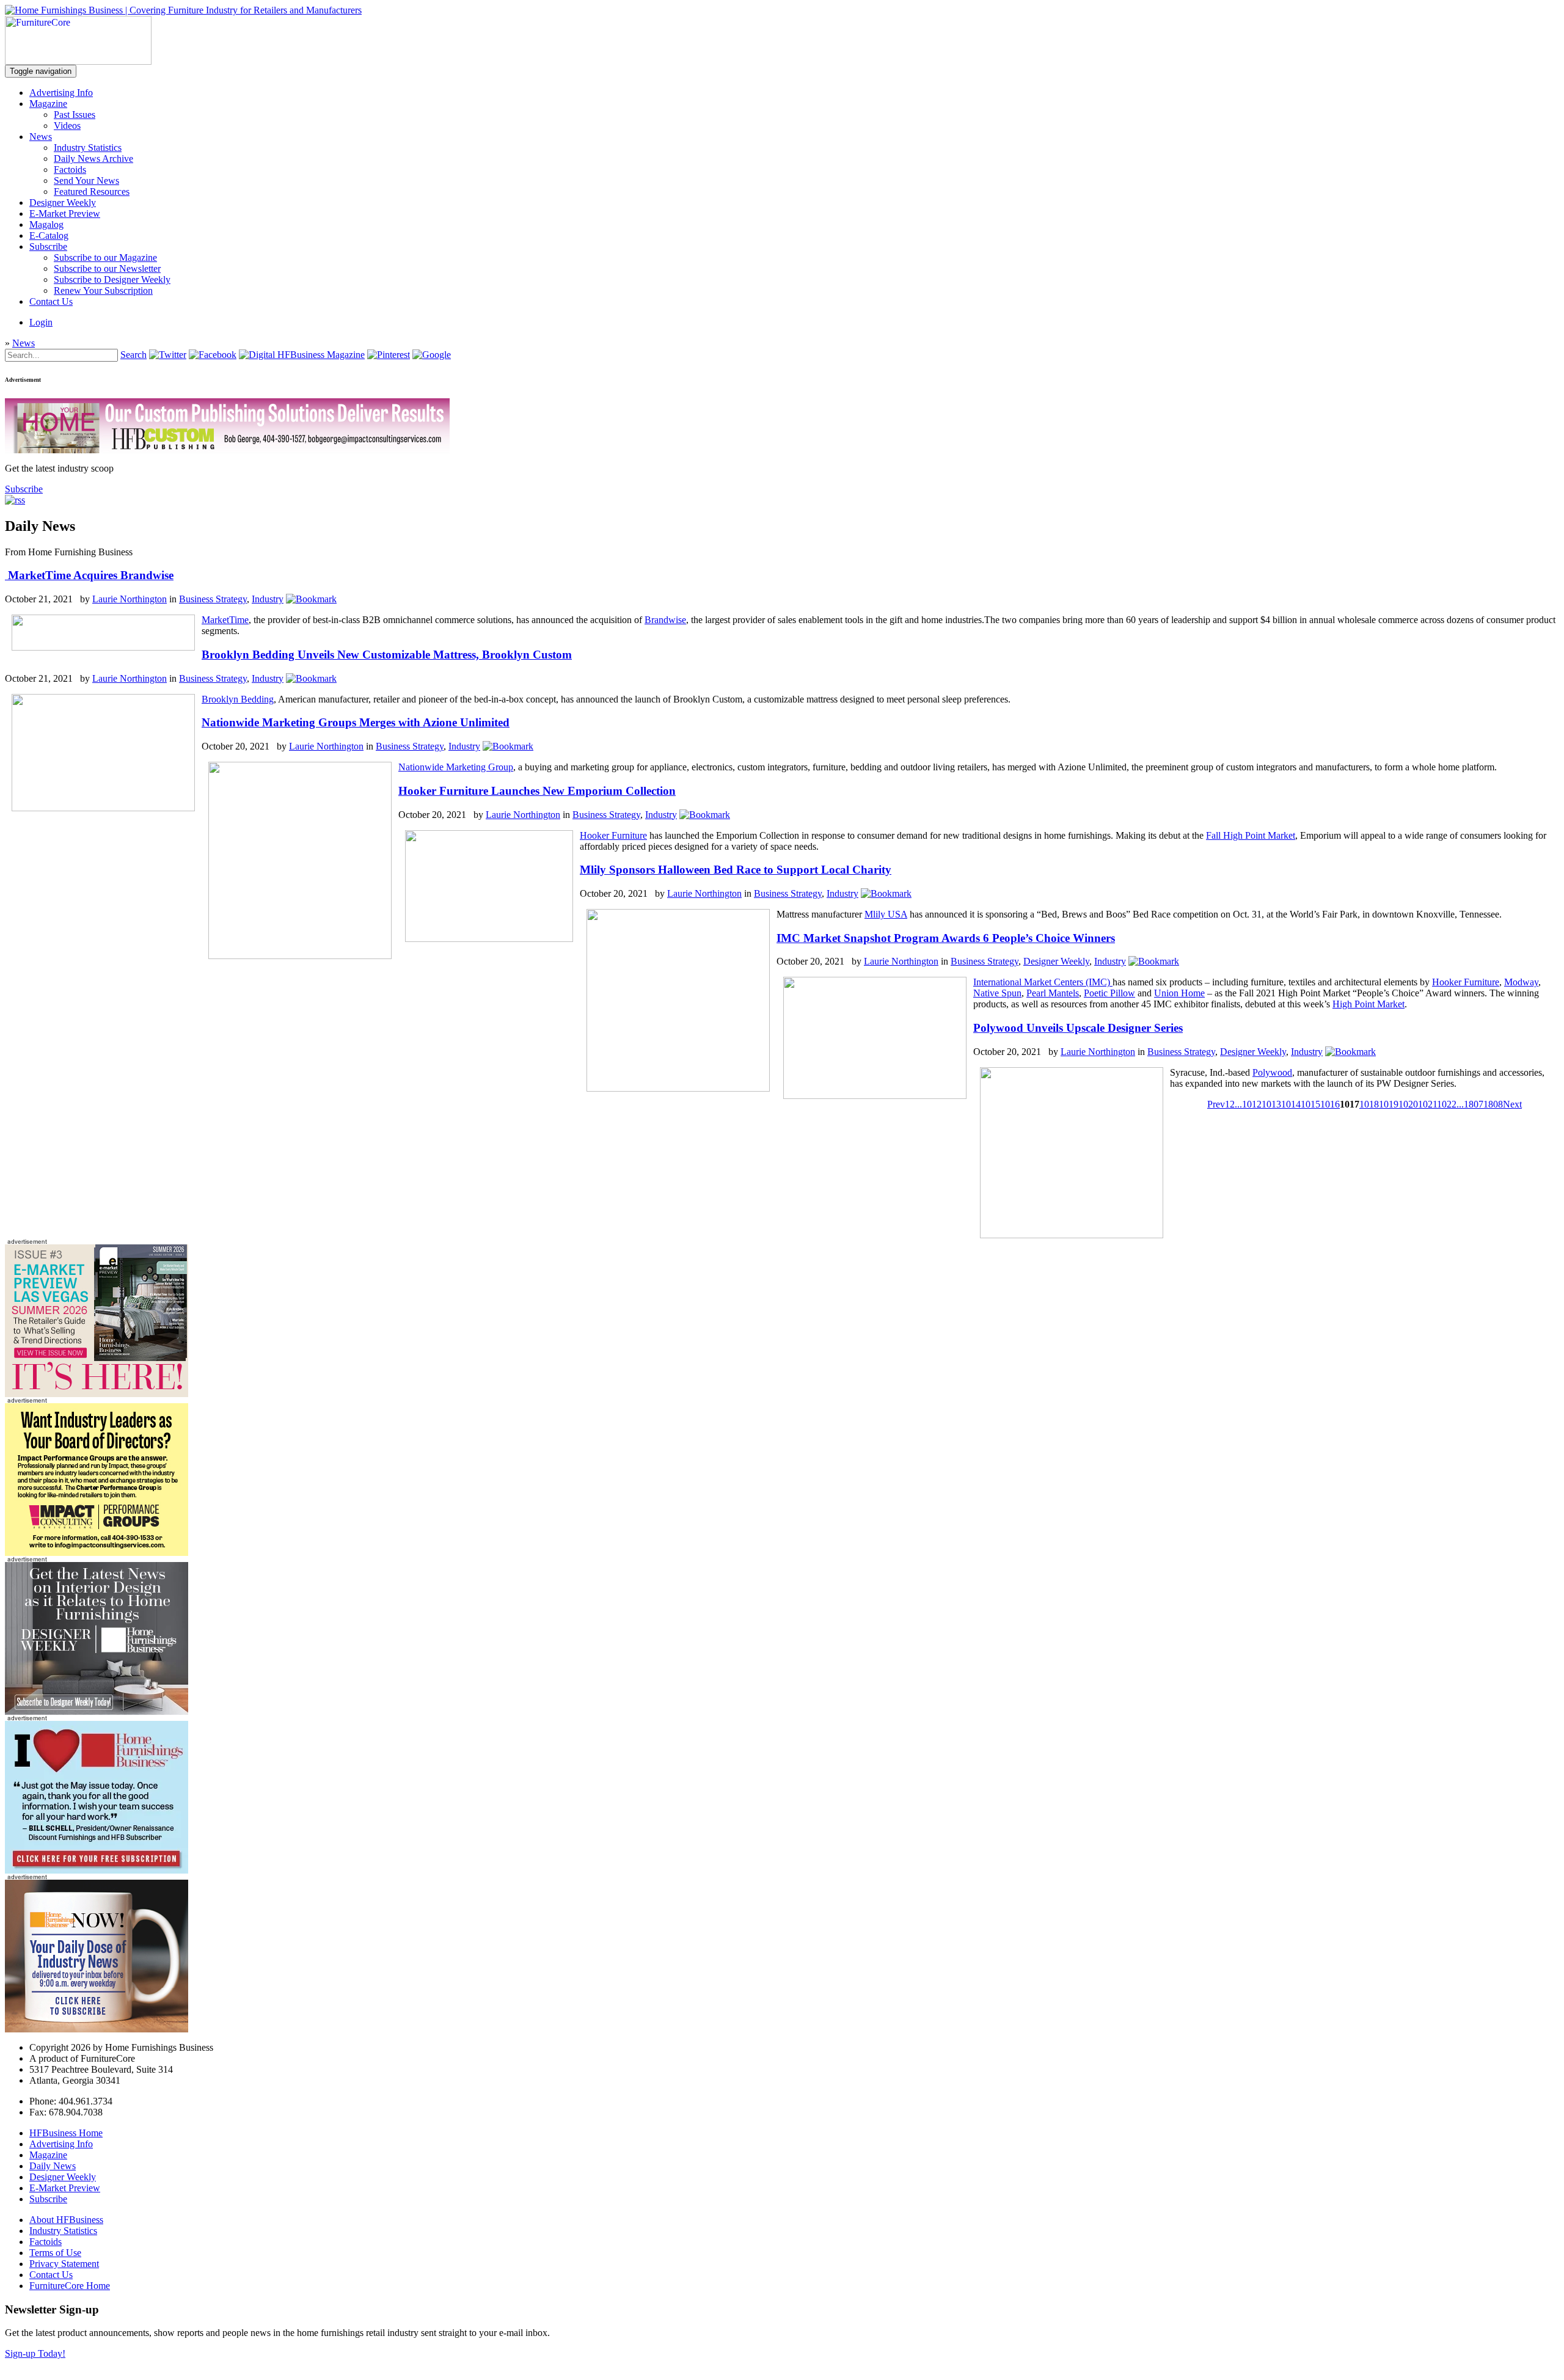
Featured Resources (92, 192)
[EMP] (97, 1394)
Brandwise (665, 620)
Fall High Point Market (1251, 835)
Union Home (1179, 993)
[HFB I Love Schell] (97, 1870)
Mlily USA (886, 914)
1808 (1493, 1104)
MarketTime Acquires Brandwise (89, 575)
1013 (1271, 1104)
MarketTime (225, 620)
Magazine (48, 104)
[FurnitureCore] (78, 61)
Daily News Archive (93, 159)
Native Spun (997, 993)
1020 (1408, 1104)
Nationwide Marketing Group (456, 767)
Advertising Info (61, 93)
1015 (1310, 1104)
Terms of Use (55, 2253)
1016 (1330, 1104)
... (1238, 1104)
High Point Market (1368, 1004)
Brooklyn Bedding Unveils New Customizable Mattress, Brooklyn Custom (387, 655)
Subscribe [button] (24, 489)
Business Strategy (213, 599)
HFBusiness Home (66, 2133)
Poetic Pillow (1109, 993)
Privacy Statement (64, 2264)
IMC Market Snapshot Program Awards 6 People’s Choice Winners (946, 938)
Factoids (70, 170)
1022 (1447, 1104)
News (41, 137)
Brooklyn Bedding (238, 699)
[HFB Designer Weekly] (97, 1711)
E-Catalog (49, 235)
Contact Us (51, 301)
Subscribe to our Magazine (105, 257)
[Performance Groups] (97, 1553)
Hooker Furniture (613, 835)
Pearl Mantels (1053, 993)
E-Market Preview (65, 214)
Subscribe (48, 246)
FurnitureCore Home (70, 2286)
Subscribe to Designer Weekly (112, 279)
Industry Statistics (88, 148)
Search (133, 355)
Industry (268, 599)
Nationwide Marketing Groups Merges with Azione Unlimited (356, 722)
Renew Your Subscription (103, 290)
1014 (1291, 1104)
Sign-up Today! (35, 2353)
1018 (1369, 1104)
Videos (67, 126)
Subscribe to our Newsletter (107, 268)
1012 (1252, 1104)
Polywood (1272, 1072)
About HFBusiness (66, 2220)
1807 (1474, 1104)
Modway (1521, 982)
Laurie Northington (130, 599)
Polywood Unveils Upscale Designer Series (1078, 1028)
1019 (1389, 1104)
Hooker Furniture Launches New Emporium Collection (537, 791)
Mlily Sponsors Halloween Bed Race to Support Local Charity (736, 870)
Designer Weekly (63, 203)
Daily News (53, 2166)
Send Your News (86, 181)
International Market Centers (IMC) (1043, 982)
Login (41, 322)
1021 (1427, 1104)
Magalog (46, 224)
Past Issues (75, 115)
